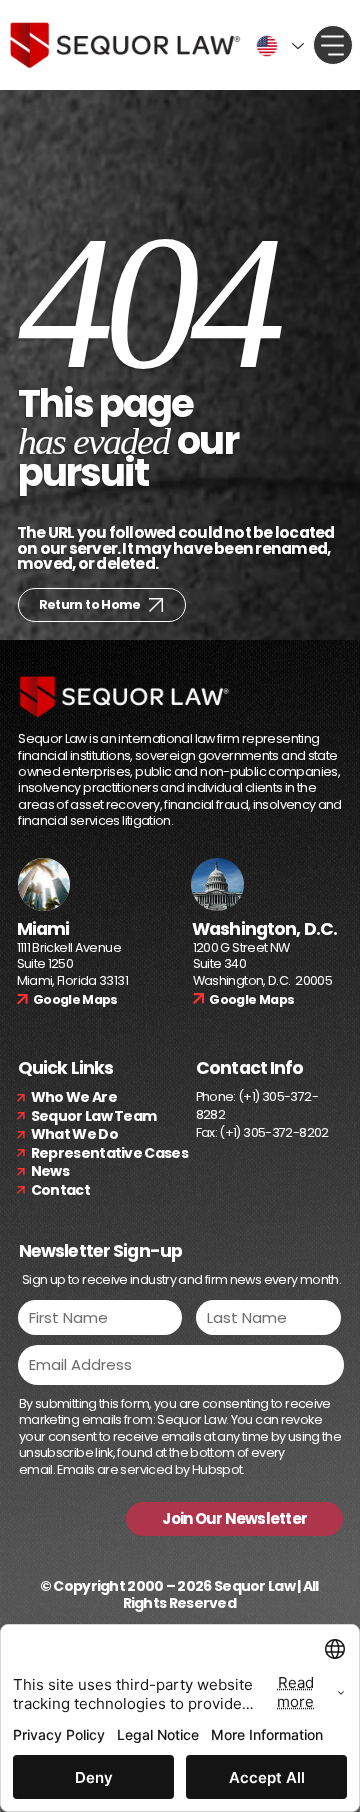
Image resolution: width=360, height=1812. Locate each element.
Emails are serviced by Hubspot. (150, 1469)
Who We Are (74, 1097)
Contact (60, 1190)
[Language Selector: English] (277, 46)
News (50, 1171)
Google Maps (75, 999)
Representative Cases (109, 1153)
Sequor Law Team (94, 1116)
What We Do (74, 1134)
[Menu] (333, 45)
